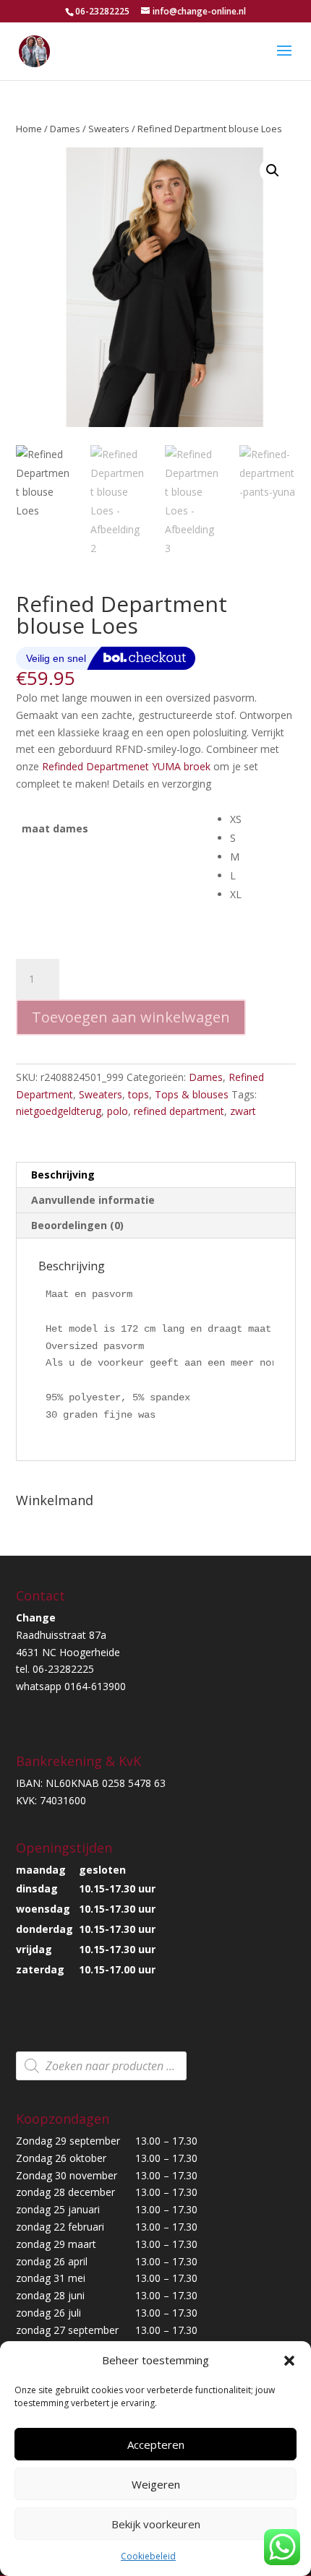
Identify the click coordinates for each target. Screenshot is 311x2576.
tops (139, 1094)
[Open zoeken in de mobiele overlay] (101, 2066)
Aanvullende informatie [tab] (93, 1200)
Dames (65, 129)
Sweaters (109, 129)
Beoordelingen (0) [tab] (77, 1225)
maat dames (55, 828)
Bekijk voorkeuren (156, 2524)
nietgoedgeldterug (59, 1111)
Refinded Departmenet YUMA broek (126, 766)
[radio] (263, 819)
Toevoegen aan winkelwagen (131, 1017)
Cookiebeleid (148, 2556)
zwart (243, 1111)
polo (118, 1111)
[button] (289, 2361)
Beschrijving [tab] (63, 1175)
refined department (179, 1111)
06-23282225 (102, 11)
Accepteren (156, 2444)
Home (29, 129)
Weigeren (156, 2484)
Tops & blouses (192, 1094)
